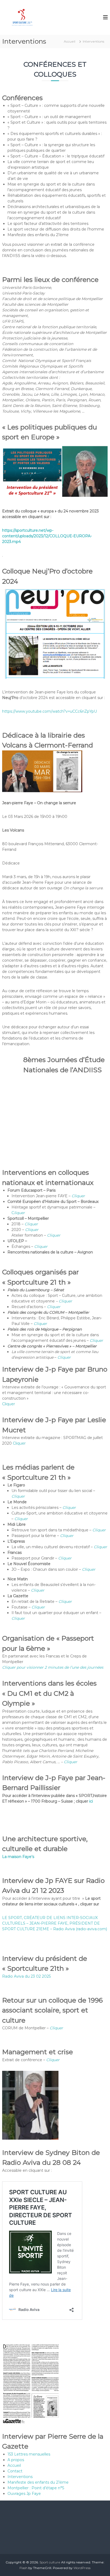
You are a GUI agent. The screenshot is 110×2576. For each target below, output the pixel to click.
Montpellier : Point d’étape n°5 (36, 2488)
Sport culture (50, 2562)
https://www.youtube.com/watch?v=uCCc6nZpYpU (50, 711)
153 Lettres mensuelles (29, 2454)
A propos (16, 2460)
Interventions (20, 2477)
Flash (23, 2568)
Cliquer (78, 1196)
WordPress (82, 2568)
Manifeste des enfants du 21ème (38, 2482)
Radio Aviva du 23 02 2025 (26, 1976)
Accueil (14, 2465)
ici (91, 1801)
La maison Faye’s (18, 1857)
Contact (15, 2471)
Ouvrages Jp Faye (24, 2494)
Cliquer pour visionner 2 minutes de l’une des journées (53, 1667)
